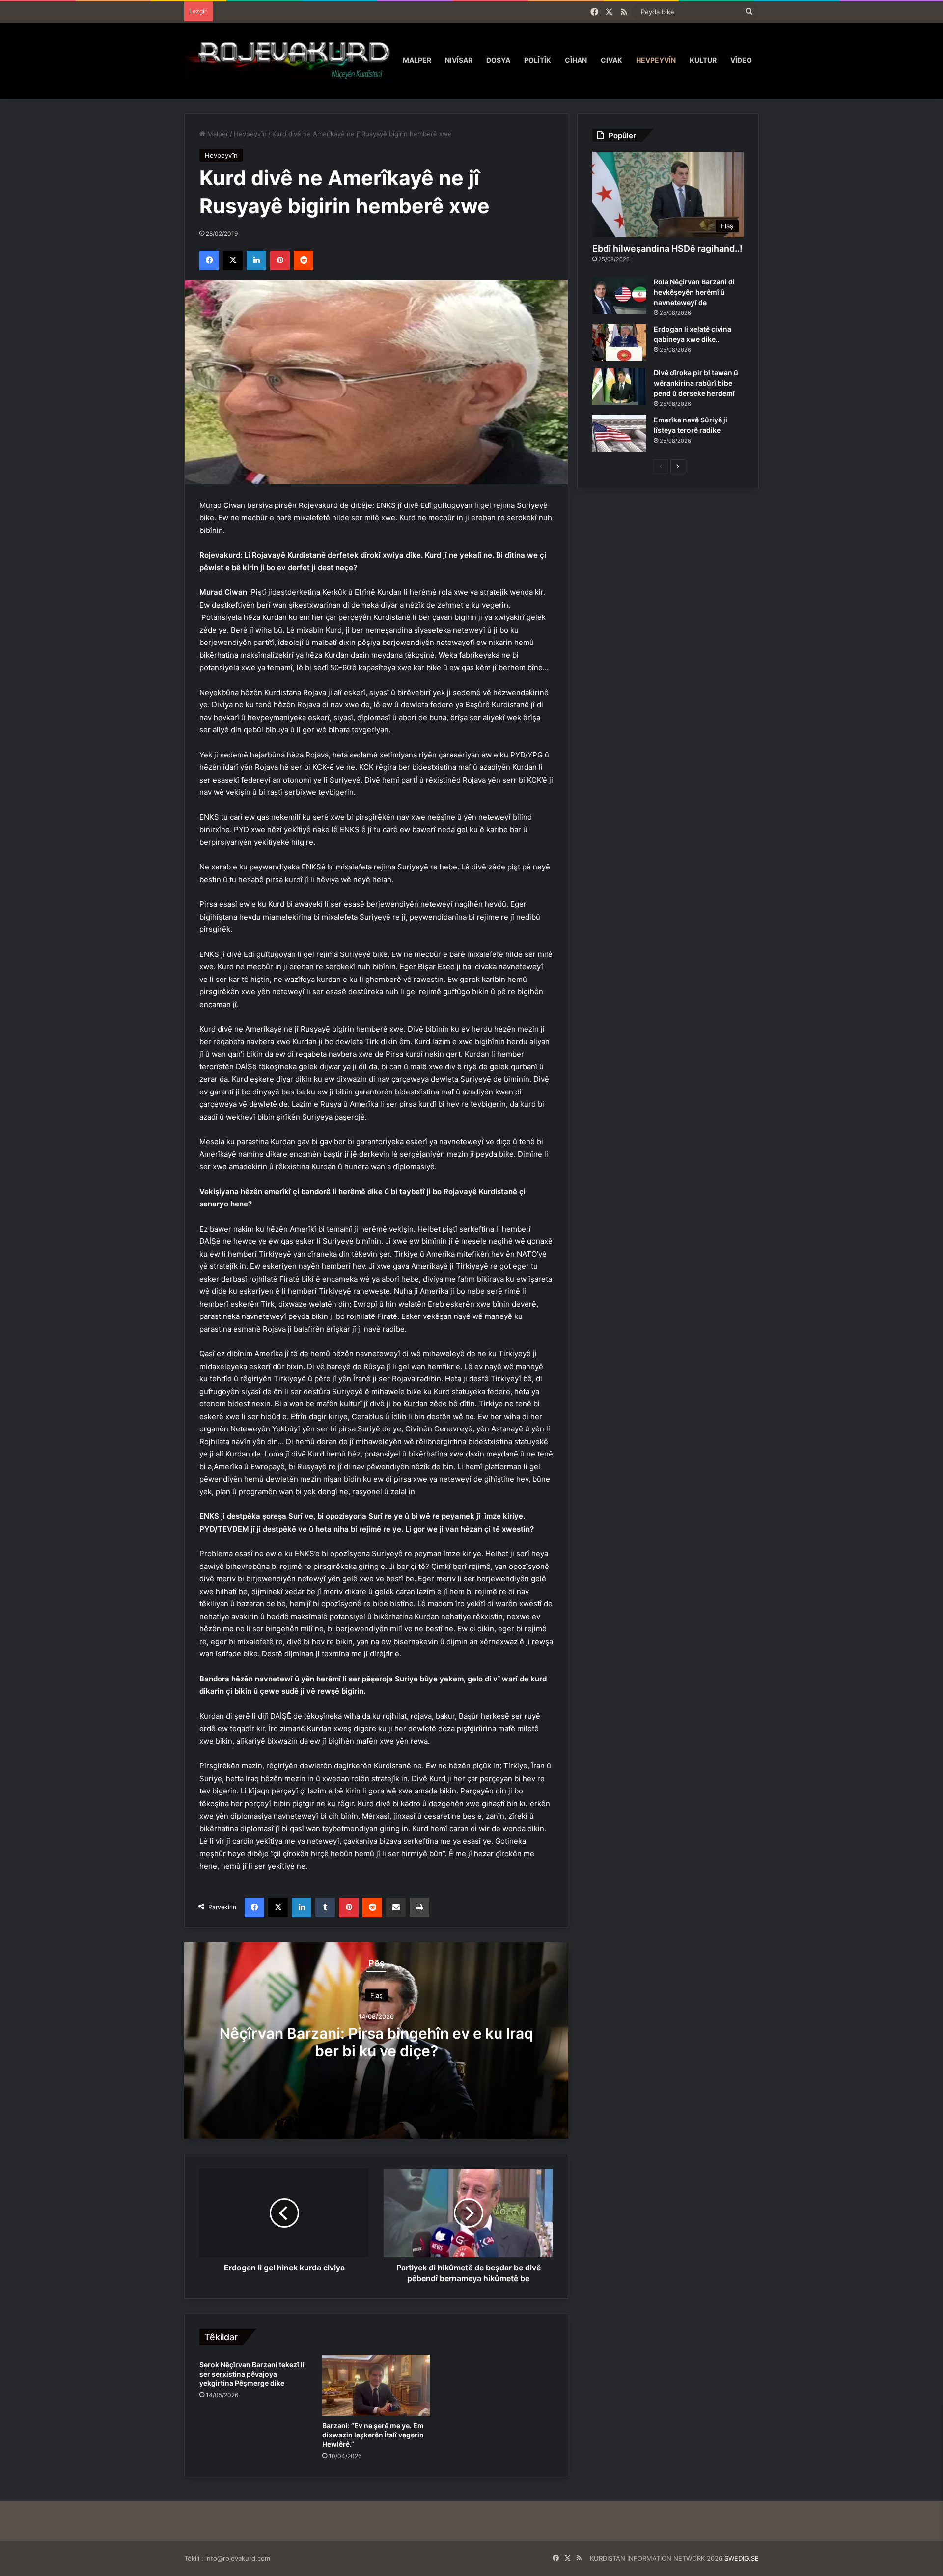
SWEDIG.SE (742, 2558)
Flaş (376, 1995)
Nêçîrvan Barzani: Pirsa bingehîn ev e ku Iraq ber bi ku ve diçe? (376, 2042)
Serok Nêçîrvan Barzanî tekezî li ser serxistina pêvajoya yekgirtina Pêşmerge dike (252, 2374)
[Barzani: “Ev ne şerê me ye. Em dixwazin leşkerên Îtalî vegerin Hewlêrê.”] (376, 2385)
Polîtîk (538, 60)
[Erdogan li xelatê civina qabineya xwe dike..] (619, 343)
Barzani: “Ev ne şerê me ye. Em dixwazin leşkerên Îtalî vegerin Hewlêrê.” (373, 2435)
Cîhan (576, 60)
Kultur (703, 60)
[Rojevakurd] (290, 60)
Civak (611, 60)
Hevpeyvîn (656, 60)
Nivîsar (459, 60)
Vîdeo (741, 60)
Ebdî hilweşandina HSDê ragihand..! (667, 248)
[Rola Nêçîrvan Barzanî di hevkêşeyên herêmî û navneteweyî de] (619, 295)
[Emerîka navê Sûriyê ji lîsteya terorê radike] (619, 434)
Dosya (498, 60)
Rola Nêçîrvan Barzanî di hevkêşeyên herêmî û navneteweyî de (694, 292)
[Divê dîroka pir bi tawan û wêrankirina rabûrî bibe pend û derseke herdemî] (619, 386)
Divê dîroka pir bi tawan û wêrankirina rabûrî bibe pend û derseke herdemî (696, 383)
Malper (417, 60)
